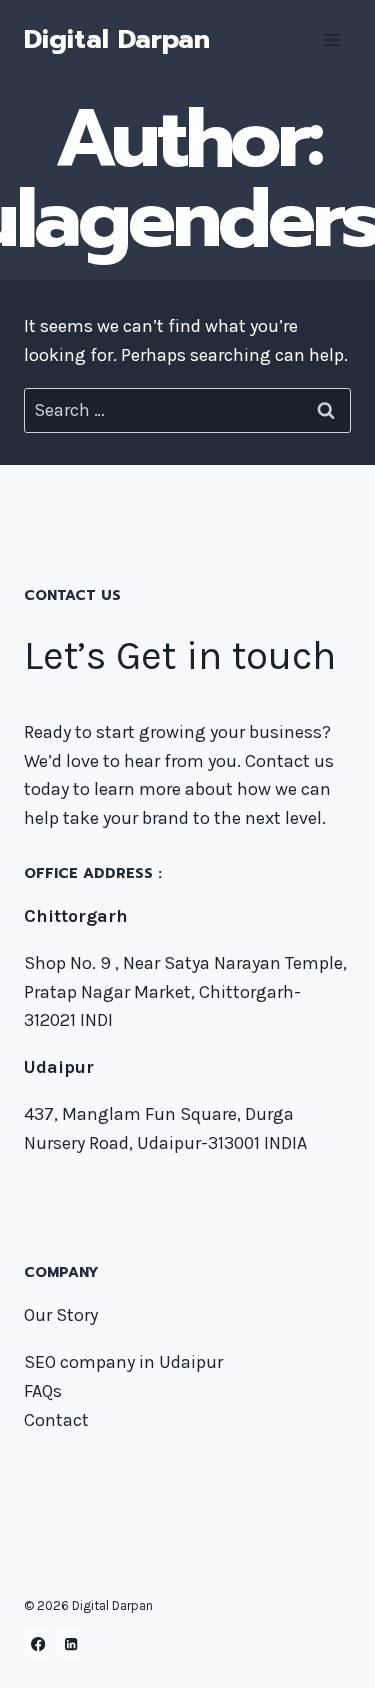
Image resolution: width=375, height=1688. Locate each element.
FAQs (43, 1391)
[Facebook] (38, 1643)
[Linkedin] (71, 1643)
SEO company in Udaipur (123, 1362)
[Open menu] (332, 39)
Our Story (61, 1315)
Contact (56, 1420)
